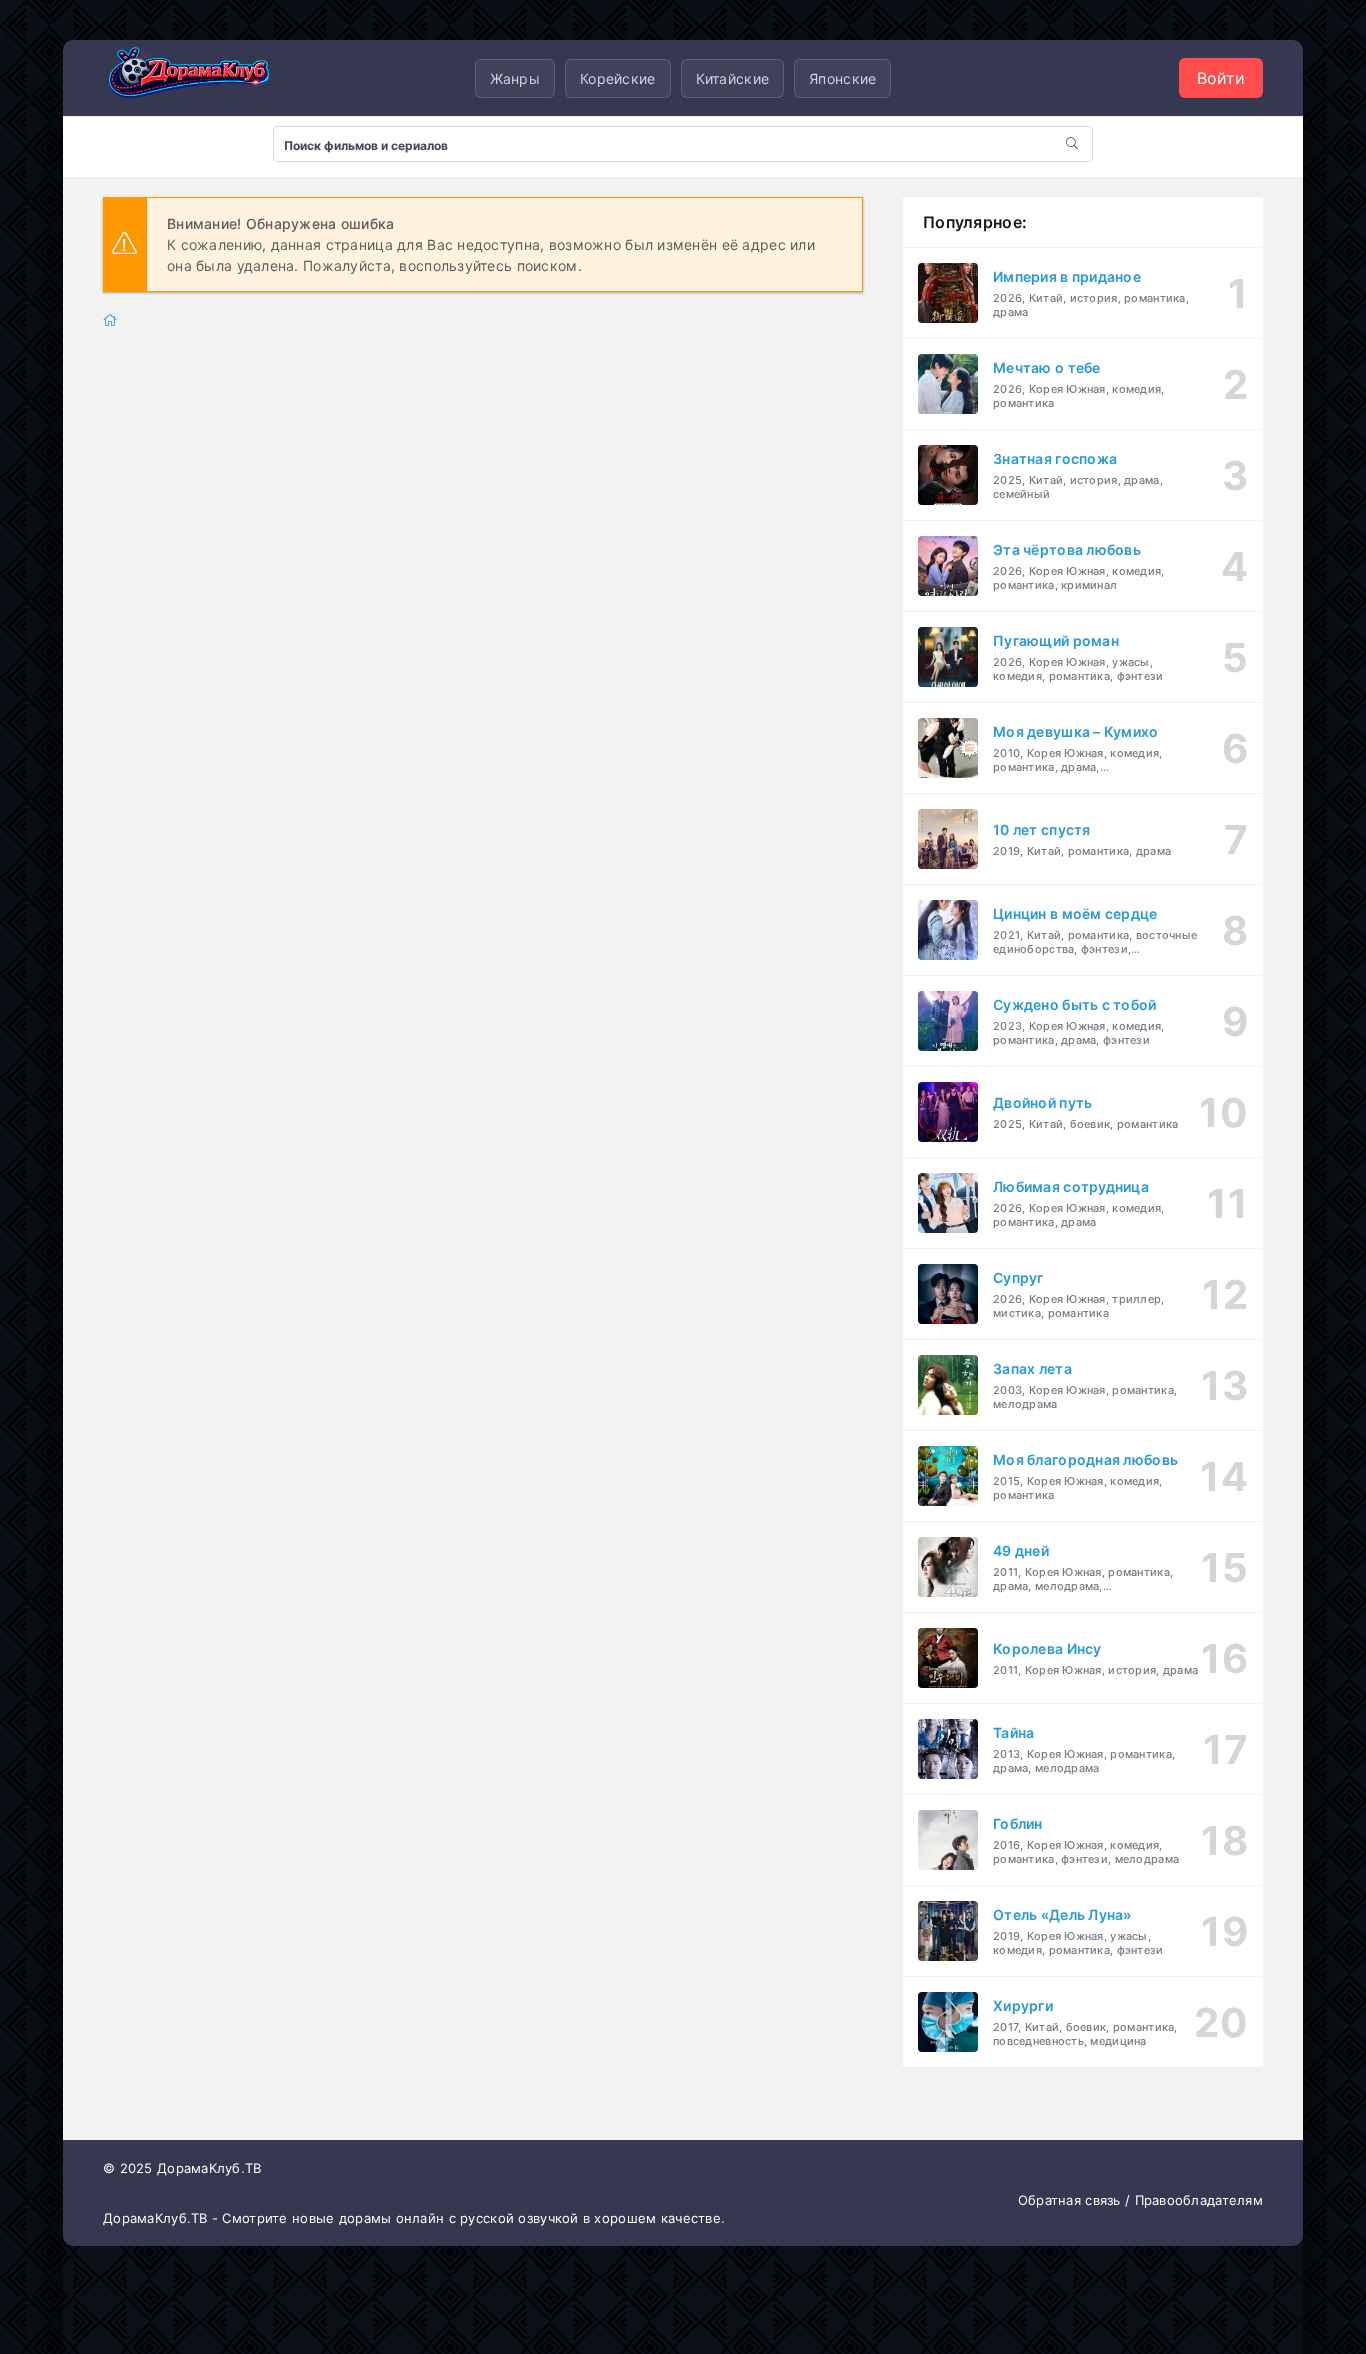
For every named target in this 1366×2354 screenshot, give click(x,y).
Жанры (515, 78)
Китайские (733, 78)
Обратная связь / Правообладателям (1140, 2200)
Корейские (618, 78)
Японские (842, 78)
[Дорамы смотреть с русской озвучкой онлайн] (203, 78)
